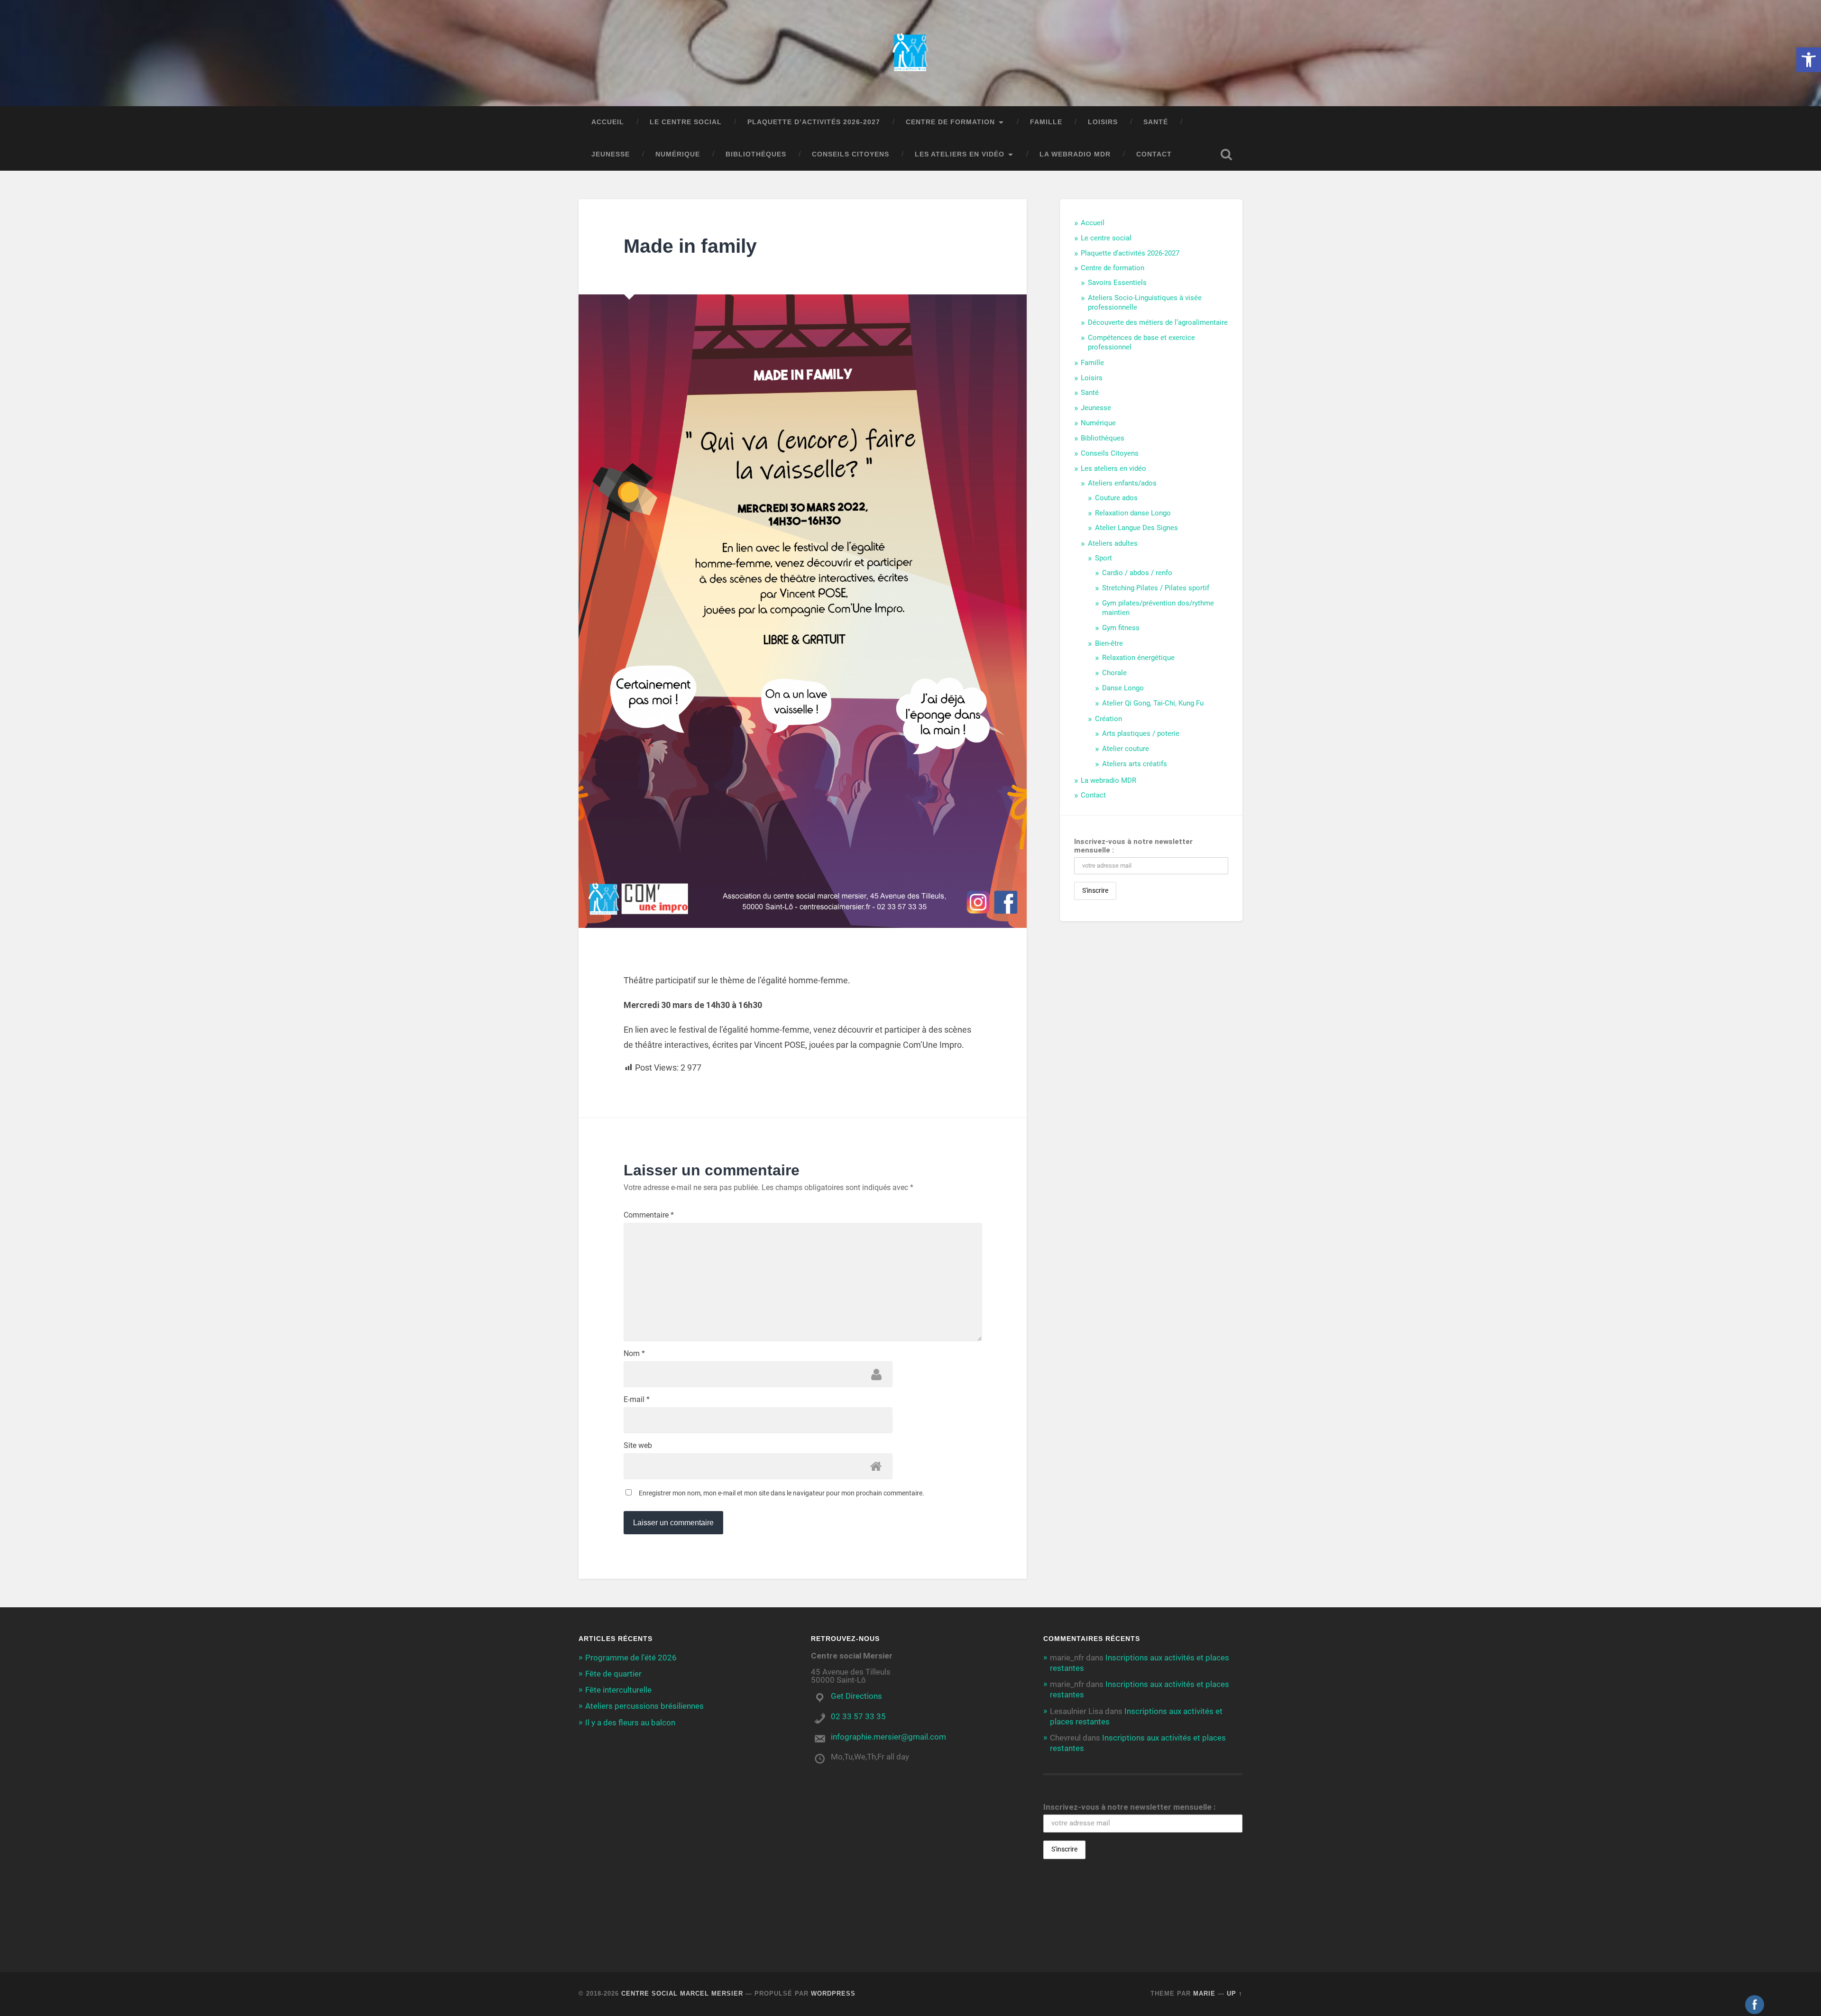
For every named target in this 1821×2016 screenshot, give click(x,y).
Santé (1156, 122)
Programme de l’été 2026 (631, 1658)
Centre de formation (950, 122)
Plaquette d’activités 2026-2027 (814, 122)
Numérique (678, 154)
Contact (1154, 154)
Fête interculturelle (618, 1690)
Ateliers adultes (1113, 543)
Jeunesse (611, 154)
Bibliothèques (756, 154)
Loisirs (1103, 122)
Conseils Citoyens (851, 154)
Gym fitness (1121, 628)
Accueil (608, 122)
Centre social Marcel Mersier (682, 1993)
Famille (1046, 122)
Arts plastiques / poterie (1141, 733)
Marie (1204, 1993)
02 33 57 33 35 (858, 1716)
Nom (634, 1354)
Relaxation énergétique (1138, 658)
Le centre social (686, 122)
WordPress (833, 1993)
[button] (1809, 60)
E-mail (637, 1400)
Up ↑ (1235, 1993)
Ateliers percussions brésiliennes (644, 1706)
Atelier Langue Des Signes (1136, 528)
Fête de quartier (613, 1674)
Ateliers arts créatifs (1135, 764)
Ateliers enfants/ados (1122, 483)
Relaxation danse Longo (1133, 513)
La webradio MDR (1075, 154)
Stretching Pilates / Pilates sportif (1156, 588)
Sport (1104, 558)
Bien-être (1109, 643)
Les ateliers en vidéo (960, 154)
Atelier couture (1126, 749)
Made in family (690, 246)
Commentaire (649, 1215)
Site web (638, 1446)
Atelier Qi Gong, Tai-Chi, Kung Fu (1153, 703)
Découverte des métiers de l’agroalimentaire (1158, 322)
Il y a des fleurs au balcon (630, 1723)
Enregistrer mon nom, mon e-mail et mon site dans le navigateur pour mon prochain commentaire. (782, 1493)
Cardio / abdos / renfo (1137, 573)
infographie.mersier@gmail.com (888, 1737)
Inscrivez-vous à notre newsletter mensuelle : (1133, 846)
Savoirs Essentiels (1117, 283)
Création (1108, 719)
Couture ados (1116, 498)
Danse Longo (1123, 688)
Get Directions (856, 1696)
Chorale (1114, 673)
